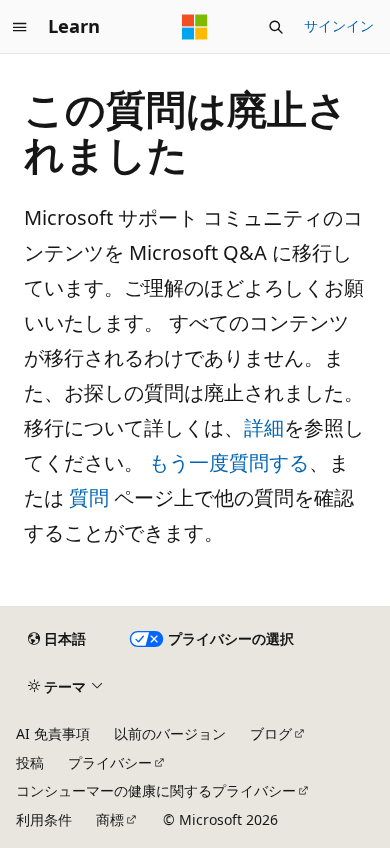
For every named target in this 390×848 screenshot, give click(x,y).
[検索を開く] (276, 27)
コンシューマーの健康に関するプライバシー (156, 790)
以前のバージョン (170, 733)
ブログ (271, 733)
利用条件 (44, 819)
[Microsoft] (195, 27)
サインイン (339, 25)
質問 (89, 497)
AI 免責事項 (53, 733)
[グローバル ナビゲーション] (20, 27)
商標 (110, 819)
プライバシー (110, 762)
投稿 (30, 762)
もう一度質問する (229, 462)
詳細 (264, 427)
